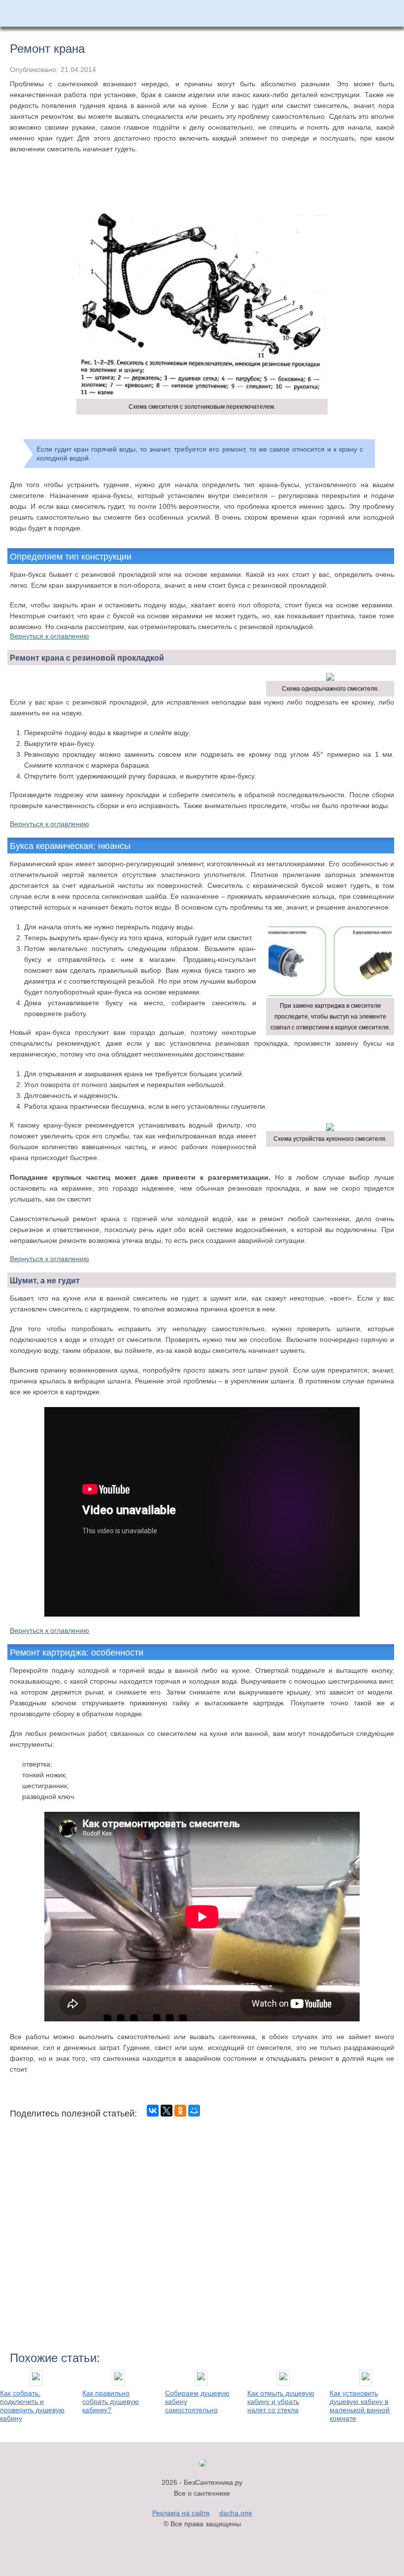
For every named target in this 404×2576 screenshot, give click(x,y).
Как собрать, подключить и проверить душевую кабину (32, 2406)
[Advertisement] (202, 191)
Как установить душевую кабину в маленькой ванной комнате (360, 2406)
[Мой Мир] (194, 2111)
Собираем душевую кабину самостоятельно (197, 2401)
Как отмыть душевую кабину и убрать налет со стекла (281, 2401)
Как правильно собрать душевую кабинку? (111, 2401)
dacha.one (236, 2513)
